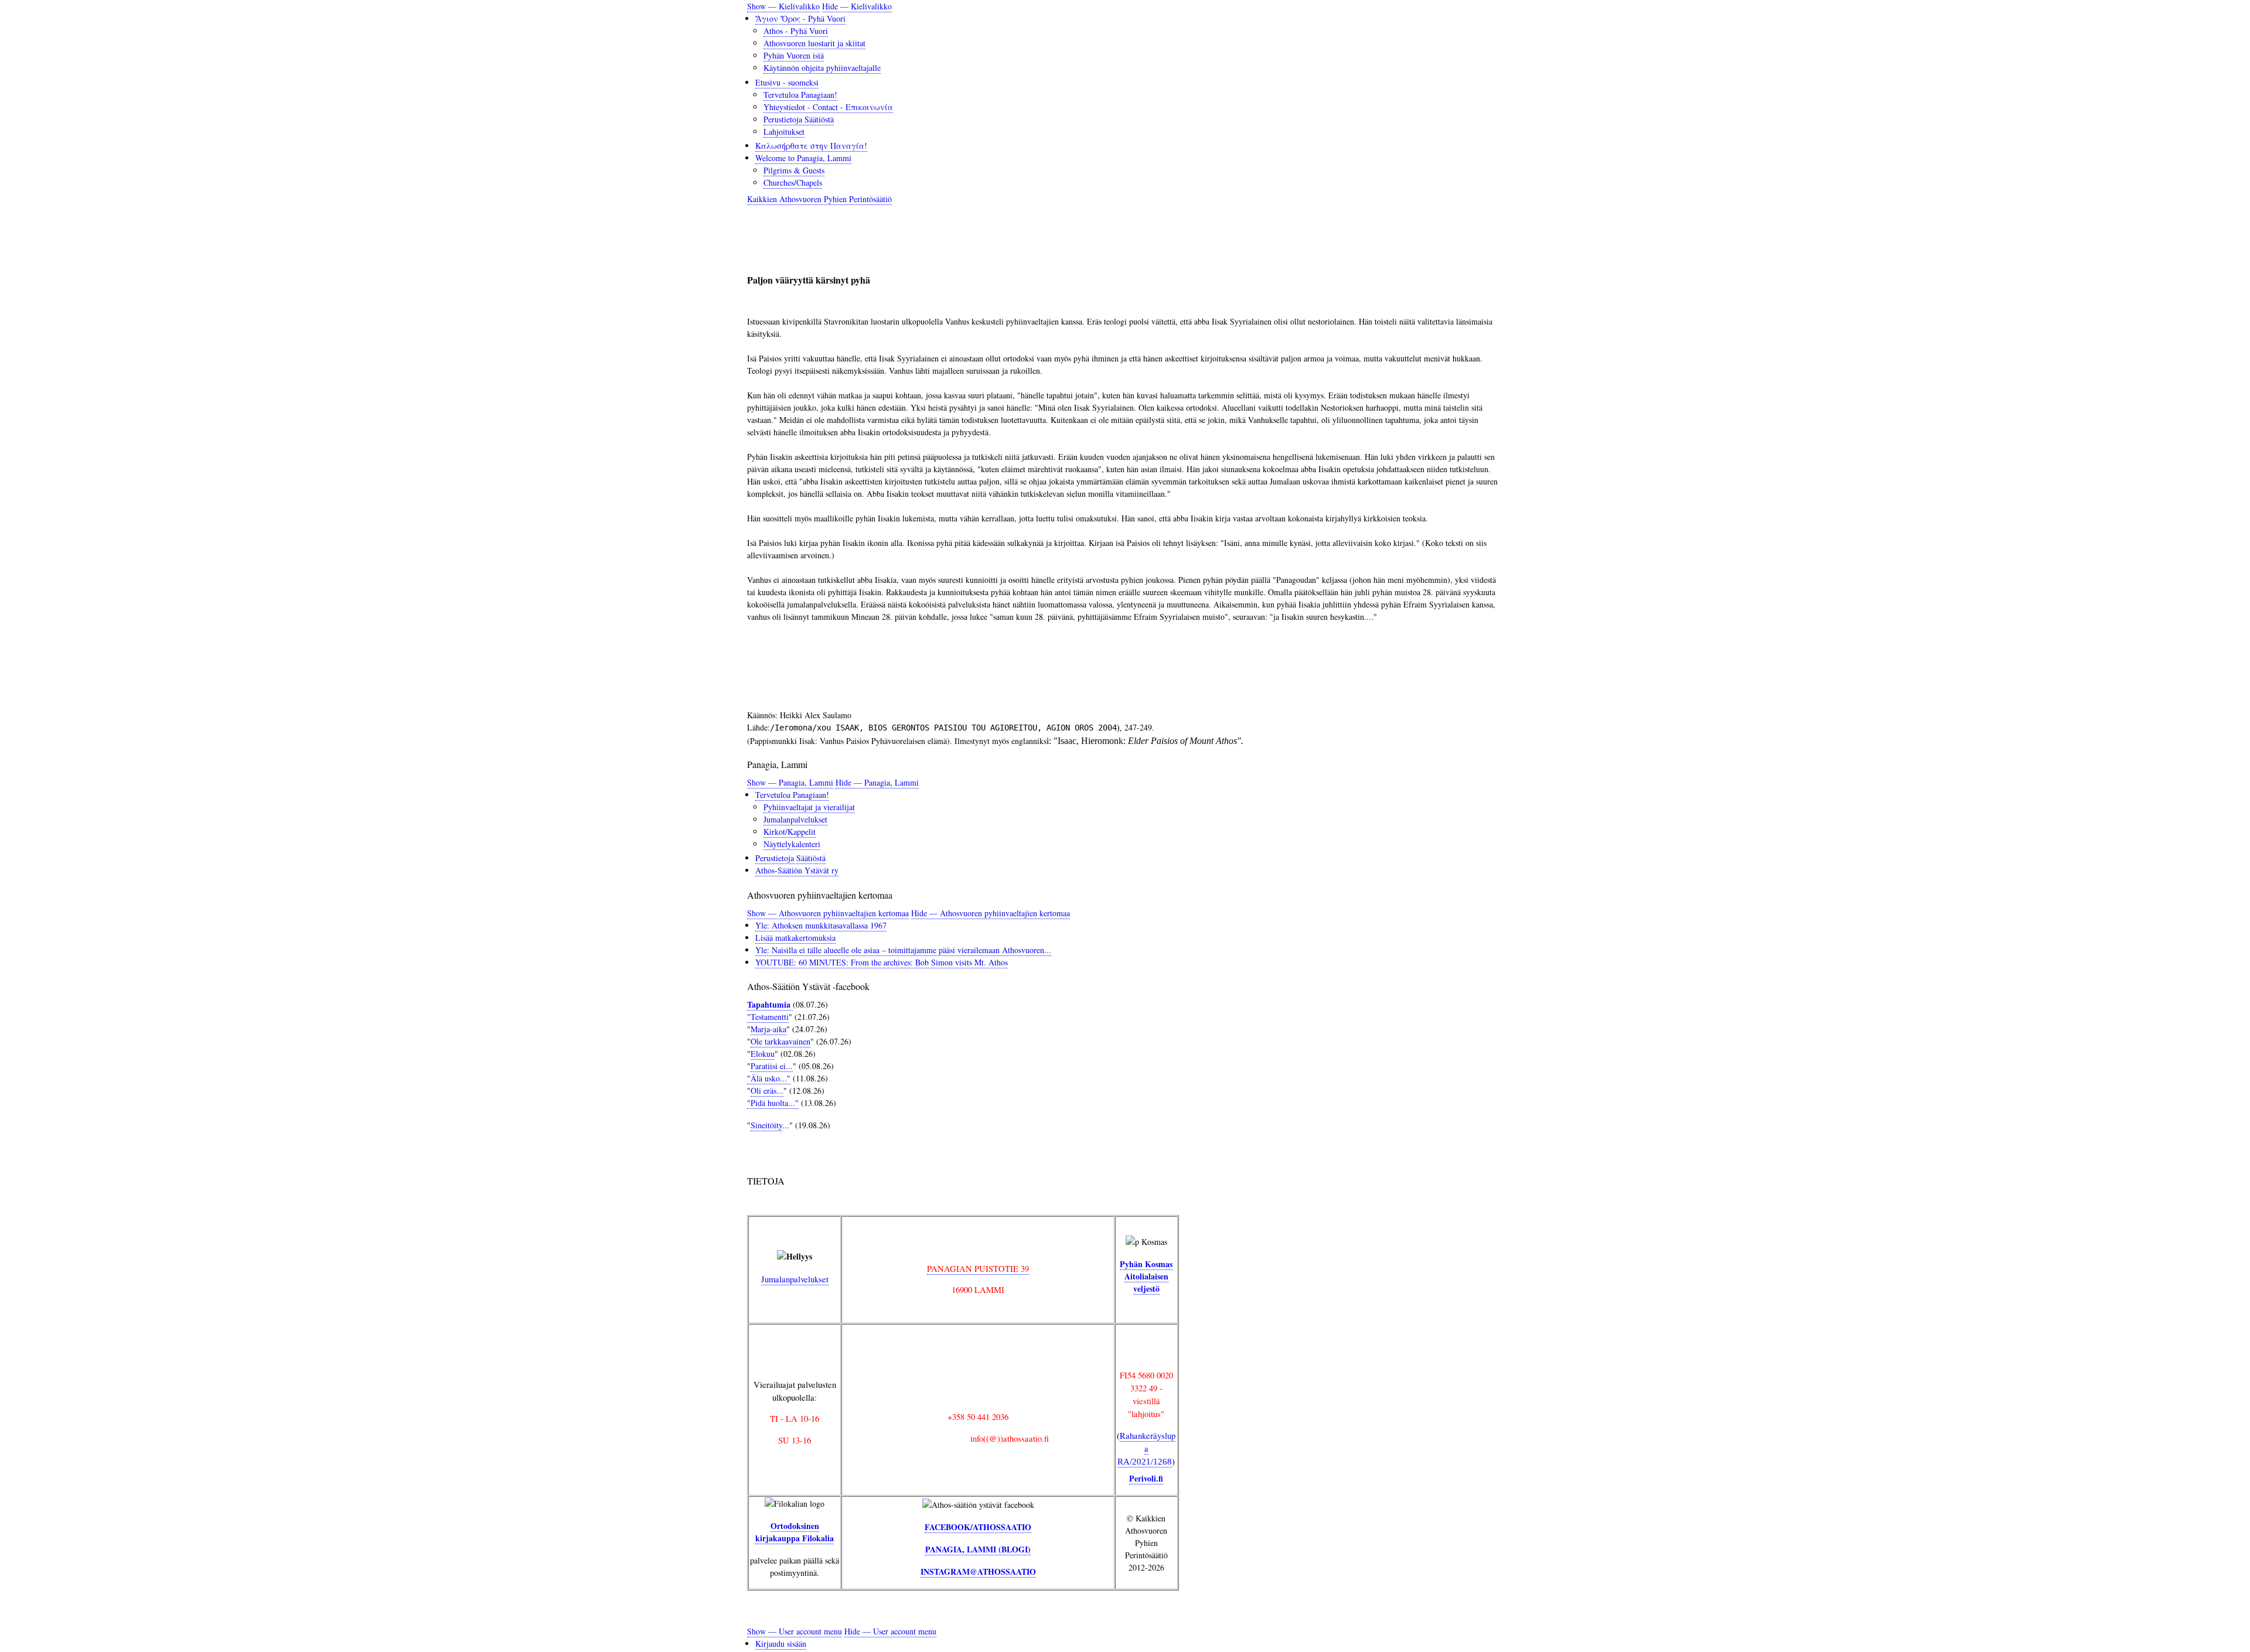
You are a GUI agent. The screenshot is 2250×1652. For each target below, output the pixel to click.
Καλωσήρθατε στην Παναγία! (811, 146)
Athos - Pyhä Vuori (796, 31)
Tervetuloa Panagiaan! (800, 95)
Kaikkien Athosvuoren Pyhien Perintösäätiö (819, 199)
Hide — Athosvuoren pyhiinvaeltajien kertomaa (991, 913)
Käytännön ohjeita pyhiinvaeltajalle (822, 68)
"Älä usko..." (769, 1078)
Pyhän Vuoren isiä (794, 55)
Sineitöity (766, 1125)
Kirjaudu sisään (781, 1644)
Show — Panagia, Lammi (790, 782)
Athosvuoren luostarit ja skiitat (814, 43)
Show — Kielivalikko (783, 6)
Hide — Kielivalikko (857, 6)
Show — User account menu (795, 1631)
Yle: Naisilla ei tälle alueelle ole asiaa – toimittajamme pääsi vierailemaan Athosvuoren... (903, 950)
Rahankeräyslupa (1146, 1448)
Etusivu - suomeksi (787, 82)
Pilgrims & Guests (794, 170)
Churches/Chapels (793, 182)
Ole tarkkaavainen (780, 1041)
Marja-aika (768, 1029)
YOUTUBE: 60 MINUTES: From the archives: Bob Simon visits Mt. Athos (882, 962)
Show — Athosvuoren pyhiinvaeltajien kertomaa (828, 913)
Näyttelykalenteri (792, 844)
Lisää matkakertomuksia (795, 938)
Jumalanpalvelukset (795, 819)
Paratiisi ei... (772, 1066)
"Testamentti (768, 1017)
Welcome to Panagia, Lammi (803, 158)
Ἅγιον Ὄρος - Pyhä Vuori (800, 18)
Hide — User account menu (890, 1631)
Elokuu (763, 1054)
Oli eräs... (767, 1090)
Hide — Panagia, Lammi (877, 782)
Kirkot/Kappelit (790, 832)
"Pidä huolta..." (773, 1103)
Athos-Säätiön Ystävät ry (797, 870)
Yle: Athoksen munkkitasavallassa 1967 (821, 925)
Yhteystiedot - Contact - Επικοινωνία (828, 107)
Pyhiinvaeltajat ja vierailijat (809, 807)
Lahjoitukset (784, 132)
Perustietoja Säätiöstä (799, 119)
